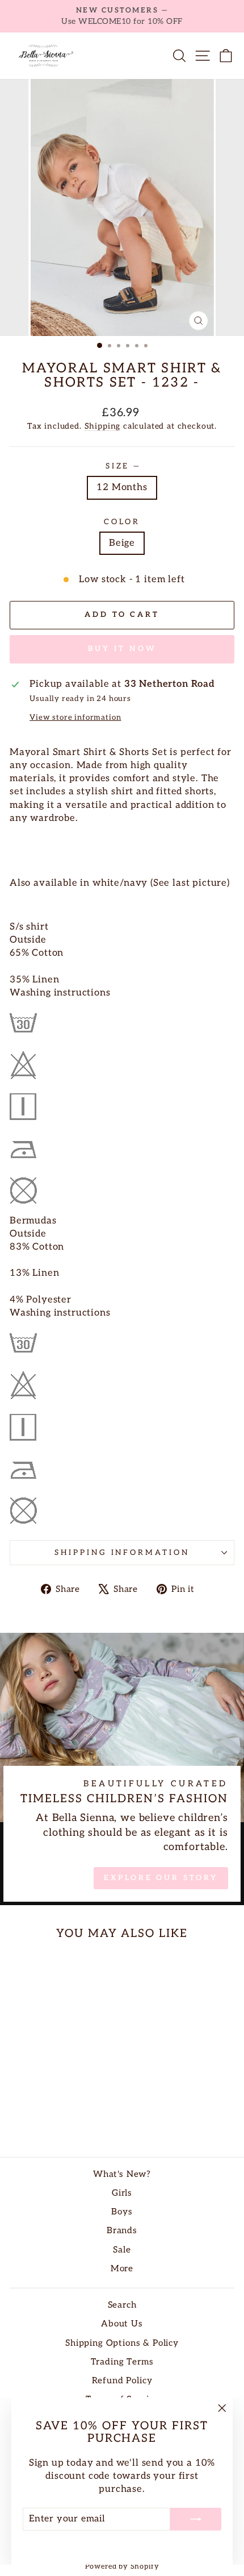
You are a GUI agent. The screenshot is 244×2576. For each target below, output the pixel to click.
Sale (122, 2250)
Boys (122, 2212)
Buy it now (122, 649)
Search (122, 2305)
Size (122, 466)
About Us (122, 2324)
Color (122, 522)
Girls (122, 2193)
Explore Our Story (161, 1878)
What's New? (122, 2174)
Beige (122, 543)
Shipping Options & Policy (122, 2343)
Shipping (103, 426)
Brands (122, 2231)
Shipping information (122, 1553)
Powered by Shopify (122, 2567)
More (122, 2269)
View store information (75, 717)
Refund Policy (122, 2381)
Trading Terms (122, 2362)
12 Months (122, 487)
